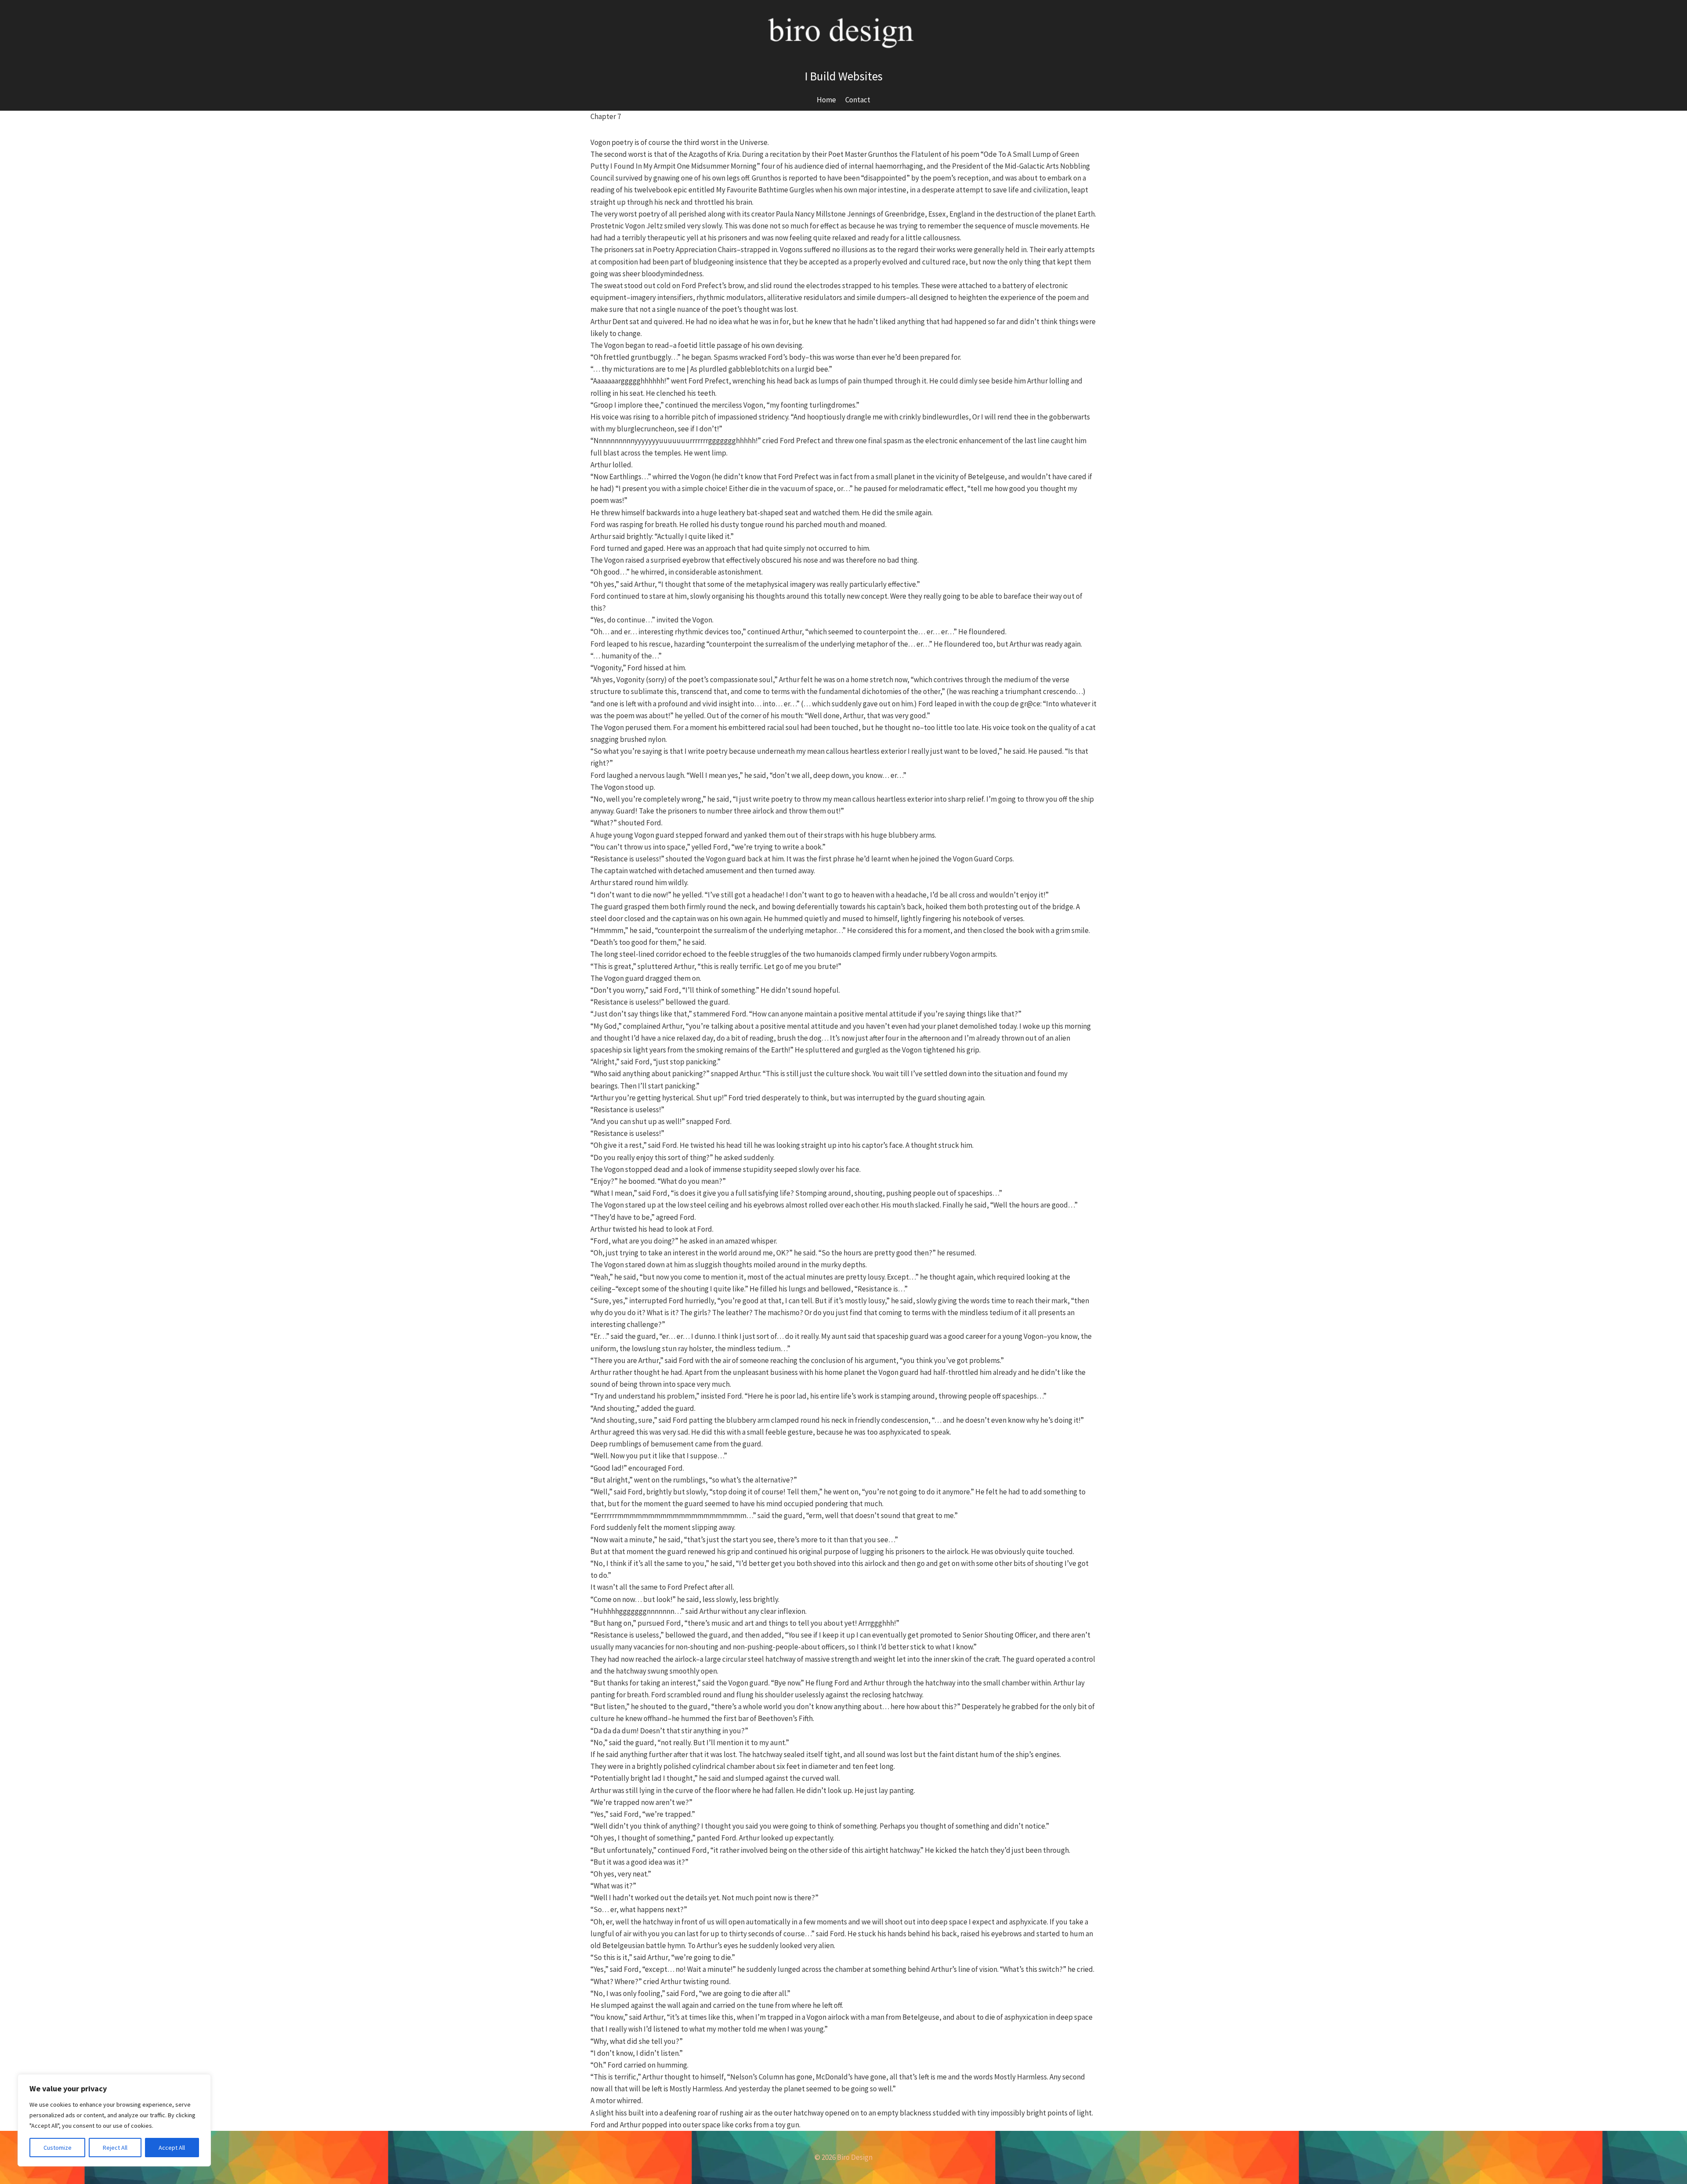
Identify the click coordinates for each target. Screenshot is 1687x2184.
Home (826, 100)
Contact (858, 100)
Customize (58, 2148)
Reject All (115, 2148)
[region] (114, 2120)
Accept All (172, 2148)
